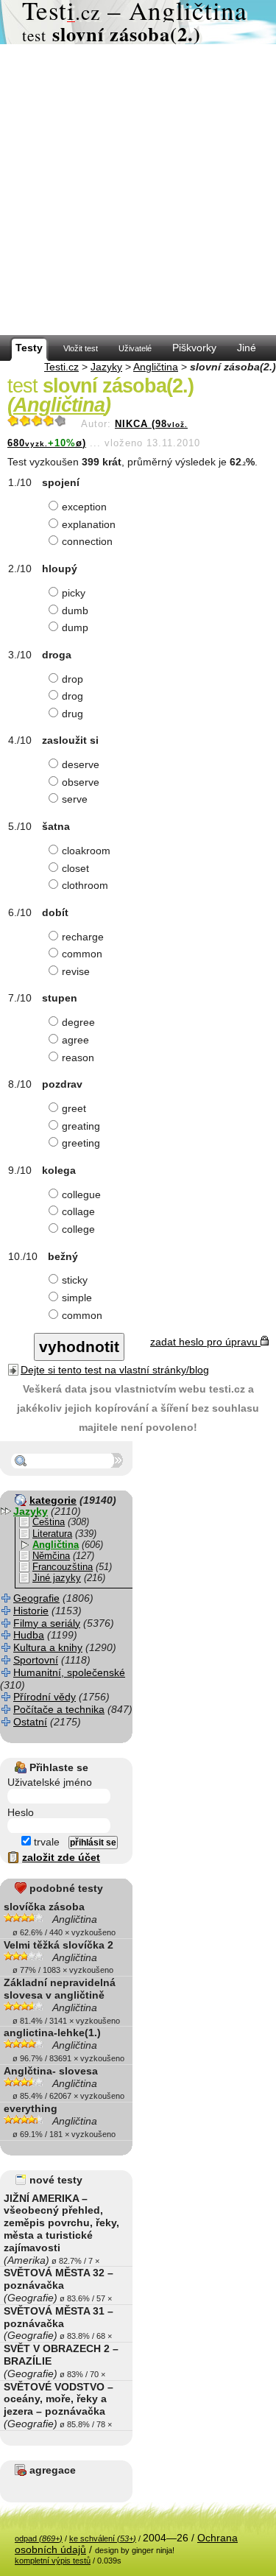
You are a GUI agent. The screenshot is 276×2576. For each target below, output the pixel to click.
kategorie (53, 1500)
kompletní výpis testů (53, 2561)
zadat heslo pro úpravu (205, 1342)
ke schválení (103, 2538)
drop (72, 679)
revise (76, 971)
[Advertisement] (138, 190)
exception (84, 507)
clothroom (85, 885)
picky (74, 593)
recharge (83, 937)
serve (75, 799)
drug (72, 714)
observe (81, 782)
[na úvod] (138, 22)
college (78, 1229)
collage (78, 1211)
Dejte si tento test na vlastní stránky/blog (115, 1370)
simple (77, 1298)
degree (78, 1022)
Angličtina (156, 367)
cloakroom (86, 851)
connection (87, 541)
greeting (81, 1143)
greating (81, 1126)
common (82, 954)
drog (72, 696)
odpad (39, 2538)
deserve (81, 764)
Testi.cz (61, 367)
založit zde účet (61, 1857)
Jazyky (106, 367)
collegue (81, 1194)
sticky (75, 1280)
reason (78, 1058)
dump (75, 627)
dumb (75, 610)
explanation (89, 524)
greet (74, 1108)
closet (75, 868)
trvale (45, 1842)
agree (75, 1040)
